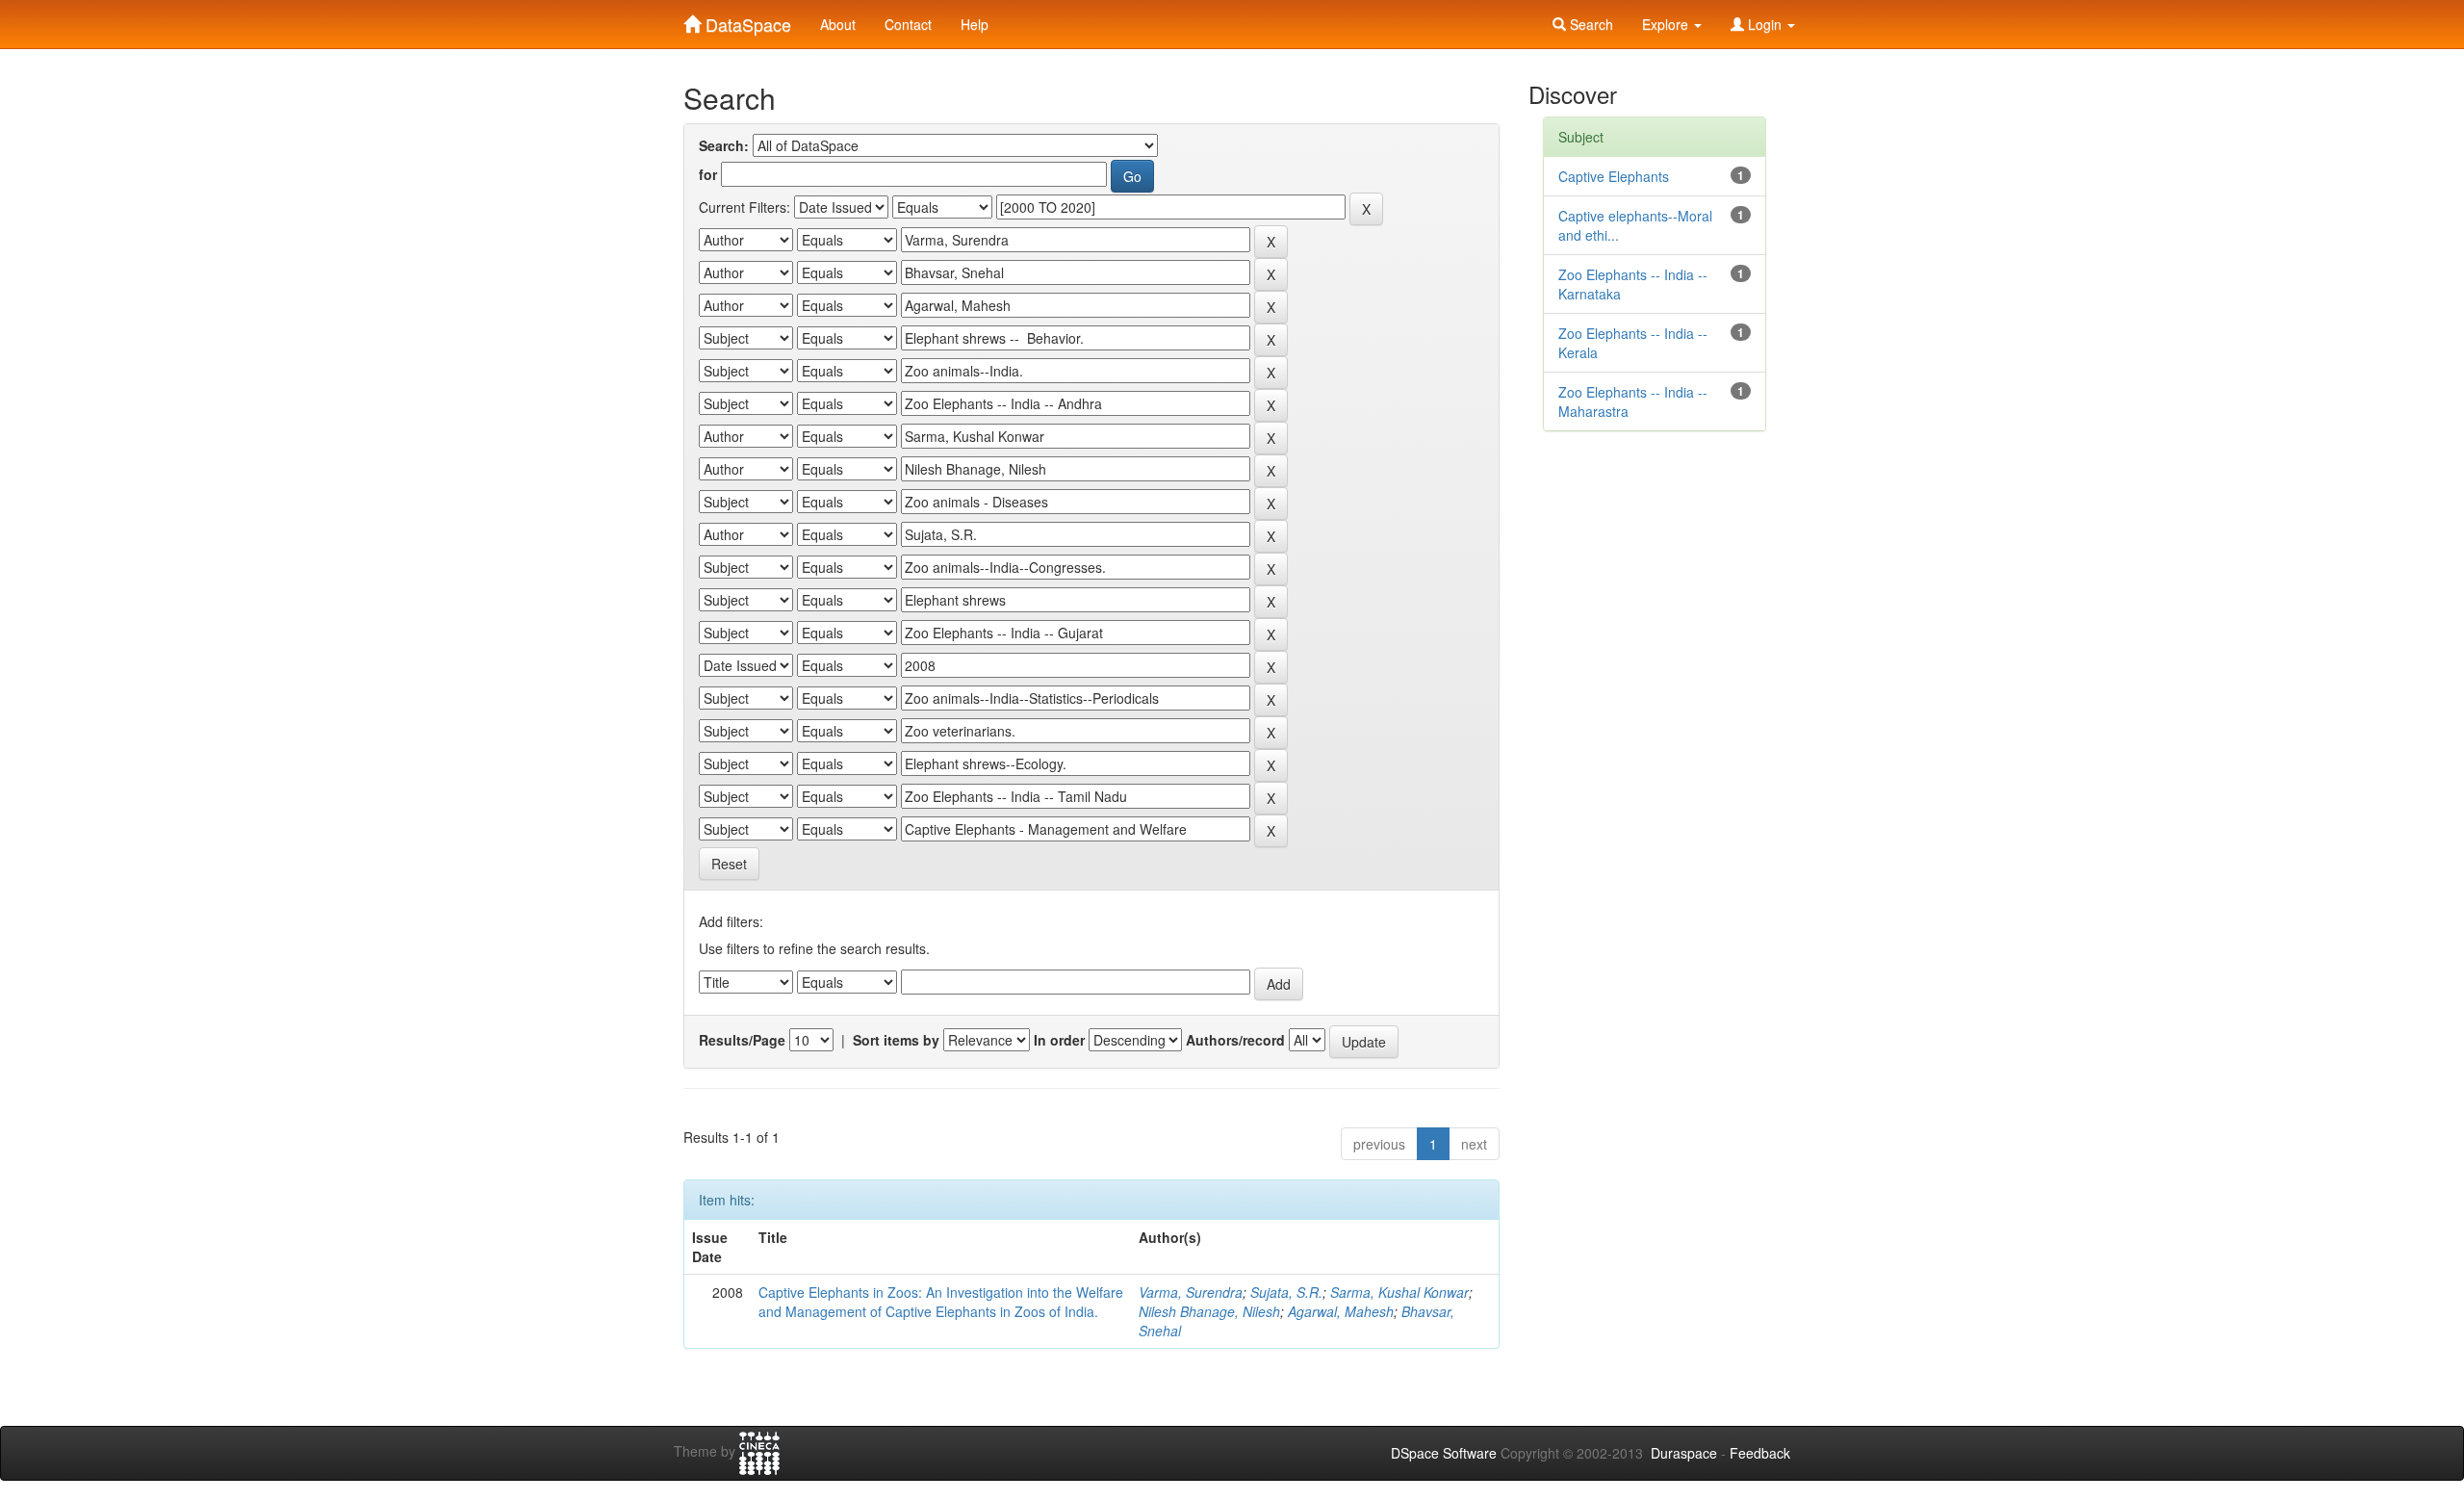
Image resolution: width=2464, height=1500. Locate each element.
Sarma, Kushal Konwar (1399, 1292)
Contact (908, 24)
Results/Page (742, 1040)
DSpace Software (1444, 1453)
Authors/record (1235, 1040)
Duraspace (1684, 1453)
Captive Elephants (1614, 176)
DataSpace (746, 20)
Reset (729, 864)
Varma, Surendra (1191, 1292)
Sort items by (896, 1040)
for (708, 174)
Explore (1667, 24)
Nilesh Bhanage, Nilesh (1209, 1311)
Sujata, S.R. (1286, 1292)
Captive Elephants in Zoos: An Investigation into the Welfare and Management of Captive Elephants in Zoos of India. (941, 1302)
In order (1059, 1040)
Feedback (1760, 1453)
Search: (724, 145)
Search (1590, 24)
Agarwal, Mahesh (1341, 1311)
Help (975, 24)
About (838, 24)
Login (1765, 24)
